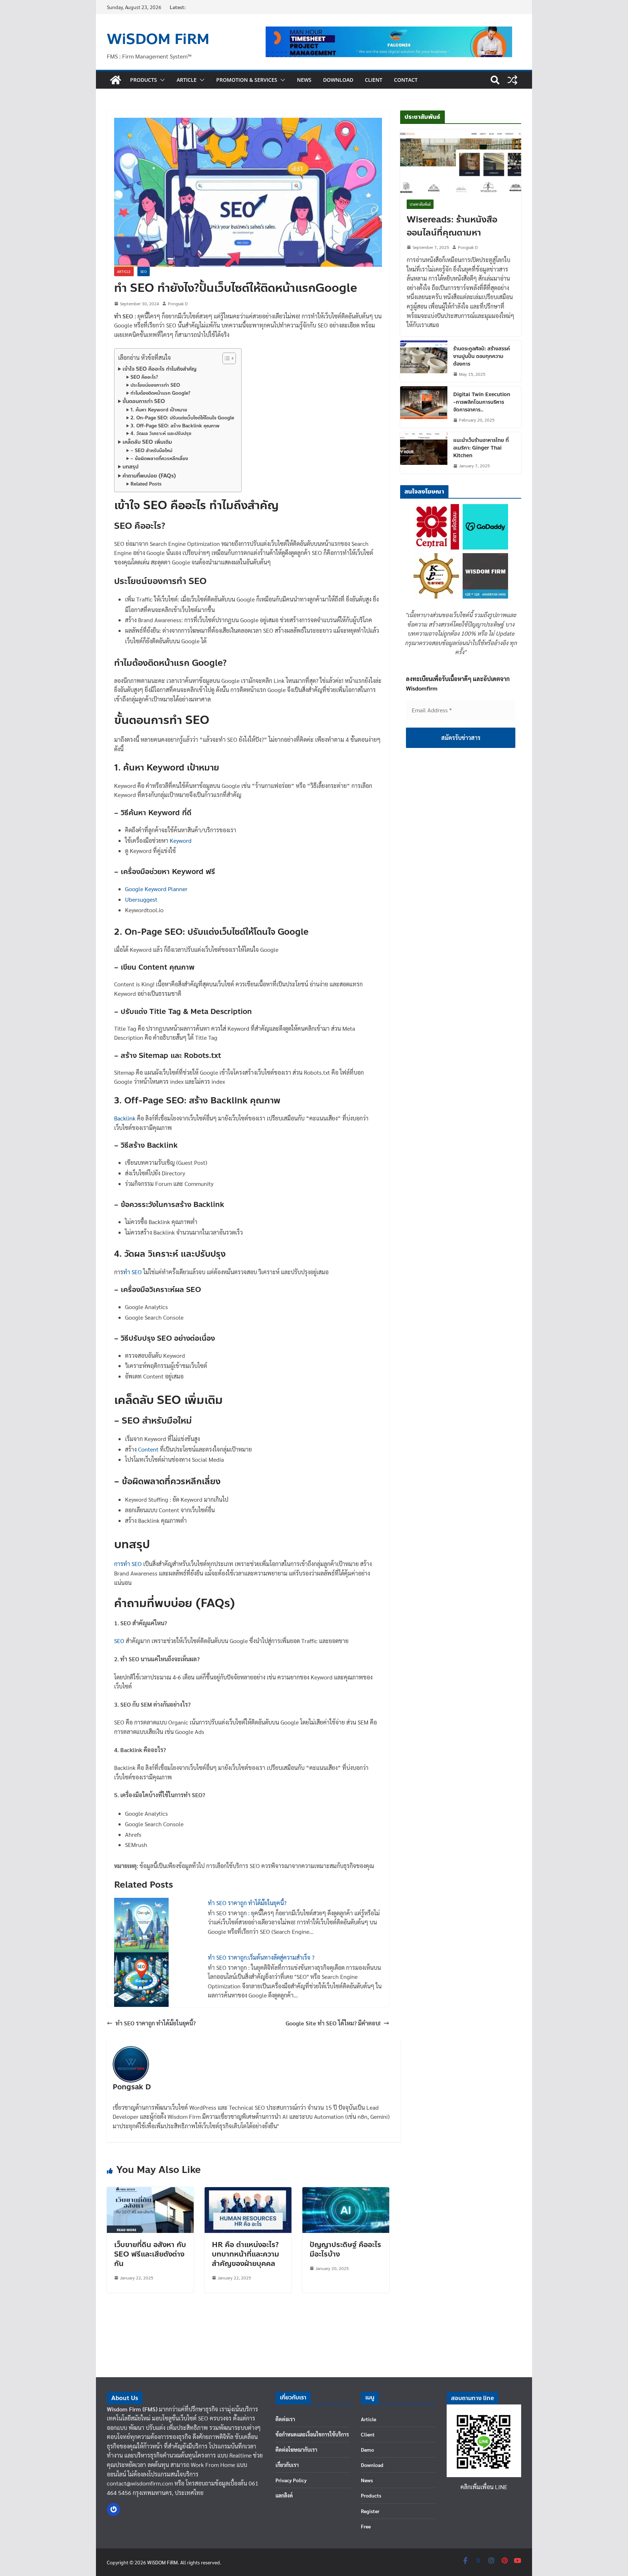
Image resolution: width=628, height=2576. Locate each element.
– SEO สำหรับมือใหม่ (151, 451)
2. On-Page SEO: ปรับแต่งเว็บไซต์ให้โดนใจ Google (182, 418)
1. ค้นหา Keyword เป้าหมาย (159, 410)
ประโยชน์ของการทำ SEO (155, 385)
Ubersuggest (141, 899)
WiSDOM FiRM (158, 39)
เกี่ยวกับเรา (287, 2465)
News (304, 80)
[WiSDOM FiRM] (116, 80)
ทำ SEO (132, 1272)
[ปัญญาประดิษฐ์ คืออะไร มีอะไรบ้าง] (346, 2192)
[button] (161, 80)
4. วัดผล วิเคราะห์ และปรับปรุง (161, 434)
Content (149, 1449)
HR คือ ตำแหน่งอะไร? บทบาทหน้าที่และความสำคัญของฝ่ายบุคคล (245, 2254)
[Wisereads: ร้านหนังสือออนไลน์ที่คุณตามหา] (461, 161)
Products (144, 80)
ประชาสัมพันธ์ (420, 204)
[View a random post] (512, 80)
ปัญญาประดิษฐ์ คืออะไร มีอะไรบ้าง (345, 2249)
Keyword (181, 840)
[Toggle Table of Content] (226, 358)
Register (370, 2511)
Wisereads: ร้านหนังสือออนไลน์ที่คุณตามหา (452, 226)
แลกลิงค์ (284, 2495)
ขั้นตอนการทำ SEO (144, 401)
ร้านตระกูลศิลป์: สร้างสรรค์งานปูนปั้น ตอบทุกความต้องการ (482, 356)
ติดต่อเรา (285, 2419)
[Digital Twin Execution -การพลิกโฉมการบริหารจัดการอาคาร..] (424, 407)
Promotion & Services (247, 80)
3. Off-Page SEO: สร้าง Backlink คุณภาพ (175, 426)
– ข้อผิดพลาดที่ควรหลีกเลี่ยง (159, 459)
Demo (367, 2450)
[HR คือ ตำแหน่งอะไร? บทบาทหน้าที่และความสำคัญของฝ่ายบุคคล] (248, 2192)
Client (374, 80)
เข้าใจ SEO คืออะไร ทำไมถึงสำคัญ (160, 369)
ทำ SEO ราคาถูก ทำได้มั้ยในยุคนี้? (247, 1903)
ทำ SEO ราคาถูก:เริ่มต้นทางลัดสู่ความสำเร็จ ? (261, 1957)
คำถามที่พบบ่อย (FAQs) (149, 476)
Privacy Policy (291, 2480)
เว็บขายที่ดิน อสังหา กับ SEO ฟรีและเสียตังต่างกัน (150, 2254)
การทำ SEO (128, 1564)
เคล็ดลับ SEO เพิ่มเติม (147, 442)
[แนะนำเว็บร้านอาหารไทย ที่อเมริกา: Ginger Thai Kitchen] (424, 453)
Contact (406, 80)
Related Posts (146, 484)
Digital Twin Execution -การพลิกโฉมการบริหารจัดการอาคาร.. (482, 402)
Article (187, 80)
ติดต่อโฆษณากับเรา (296, 2450)
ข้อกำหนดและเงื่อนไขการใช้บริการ (312, 2434)
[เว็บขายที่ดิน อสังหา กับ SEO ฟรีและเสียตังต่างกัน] (150, 2192)
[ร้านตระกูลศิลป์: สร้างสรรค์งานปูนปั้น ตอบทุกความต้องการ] (424, 361)
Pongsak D (178, 303)
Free (366, 2526)
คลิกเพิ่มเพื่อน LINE (484, 2487)
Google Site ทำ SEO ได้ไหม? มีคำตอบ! (333, 2023)
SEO (144, 271)
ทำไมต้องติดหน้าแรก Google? (160, 393)
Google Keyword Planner (156, 889)
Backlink (126, 1118)
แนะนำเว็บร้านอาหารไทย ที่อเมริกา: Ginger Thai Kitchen (481, 448)
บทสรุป (130, 467)
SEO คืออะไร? (144, 377)
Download (338, 80)
